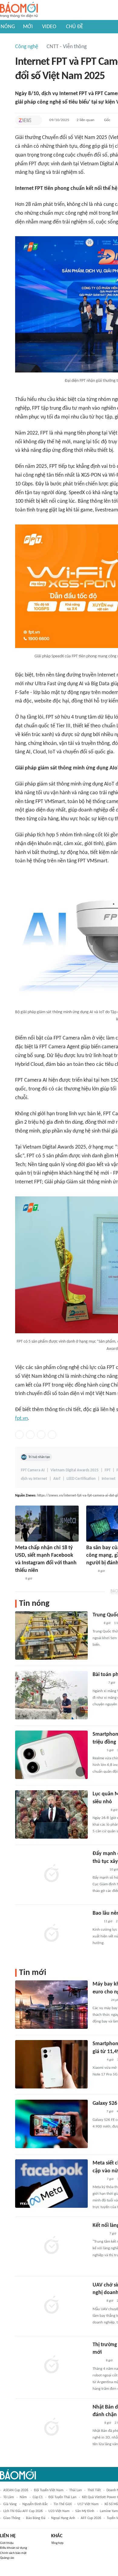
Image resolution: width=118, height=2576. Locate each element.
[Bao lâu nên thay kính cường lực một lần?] (51, 1934)
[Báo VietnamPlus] (100, 2000)
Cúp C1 (38, 2497)
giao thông (12, 2518)
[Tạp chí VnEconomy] (97, 2361)
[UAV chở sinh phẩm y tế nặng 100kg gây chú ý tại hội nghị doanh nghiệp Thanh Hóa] (51, 2306)
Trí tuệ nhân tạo (39, 1457)
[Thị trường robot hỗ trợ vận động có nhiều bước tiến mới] (51, 2365)
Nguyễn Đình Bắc (35, 2504)
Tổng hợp (57, 2543)
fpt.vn (21, 1419)
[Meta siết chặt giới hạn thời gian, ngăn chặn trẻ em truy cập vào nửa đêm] (51, 2184)
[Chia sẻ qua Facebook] (19, 1435)
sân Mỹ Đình (85, 2511)
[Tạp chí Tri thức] (25, 120)
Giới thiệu (7, 2543)
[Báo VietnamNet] (98, 2112)
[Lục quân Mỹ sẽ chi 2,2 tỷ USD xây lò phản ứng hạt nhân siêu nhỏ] (51, 1814)
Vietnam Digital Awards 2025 (75, 1470)
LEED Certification (81, 1479)
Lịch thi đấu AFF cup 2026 (23, 2511)
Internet (109, 1479)
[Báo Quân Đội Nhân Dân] (100, 1810)
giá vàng (10, 2504)
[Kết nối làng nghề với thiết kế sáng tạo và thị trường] (51, 2246)
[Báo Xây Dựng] (99, 1870)
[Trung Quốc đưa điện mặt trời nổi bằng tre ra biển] (51, 1635)
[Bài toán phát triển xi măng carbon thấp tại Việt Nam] (51, 1695)
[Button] (36, 120)
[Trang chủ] (19, 10)
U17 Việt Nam (88, 2504)
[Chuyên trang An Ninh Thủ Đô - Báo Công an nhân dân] (18, 1579)
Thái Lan (75, 2490)
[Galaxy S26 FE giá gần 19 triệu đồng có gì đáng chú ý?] (51, 2124)
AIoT (57, 1479)
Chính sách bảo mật (13, 2553)
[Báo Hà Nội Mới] (99, 1683)
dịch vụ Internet (34, 1479)
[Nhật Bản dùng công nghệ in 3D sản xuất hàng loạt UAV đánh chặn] (51, 2428)
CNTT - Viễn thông (67, 47)
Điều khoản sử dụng (13, 2548)
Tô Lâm (9, 2497)
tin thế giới (63, 2504)
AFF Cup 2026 (91, 2518)
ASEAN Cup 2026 (16, 2490)
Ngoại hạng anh (63, 2518)
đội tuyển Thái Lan (62, 2497)
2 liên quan (85, 120)
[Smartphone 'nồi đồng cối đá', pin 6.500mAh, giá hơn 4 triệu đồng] (51, 1755)
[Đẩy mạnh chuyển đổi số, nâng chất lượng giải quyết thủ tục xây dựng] (51, 1874)
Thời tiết (94, 2490)
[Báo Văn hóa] (98, 2179)
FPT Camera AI (33, 1470)
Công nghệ (27, 47)
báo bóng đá (36, 2518)
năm (23, 2497)
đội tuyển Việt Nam (49, 2490)
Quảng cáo (7, 2558)
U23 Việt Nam (59, 2511)
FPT (108, 1470)
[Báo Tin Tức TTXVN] (90, 1571)
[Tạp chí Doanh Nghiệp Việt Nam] (98, 1751)
